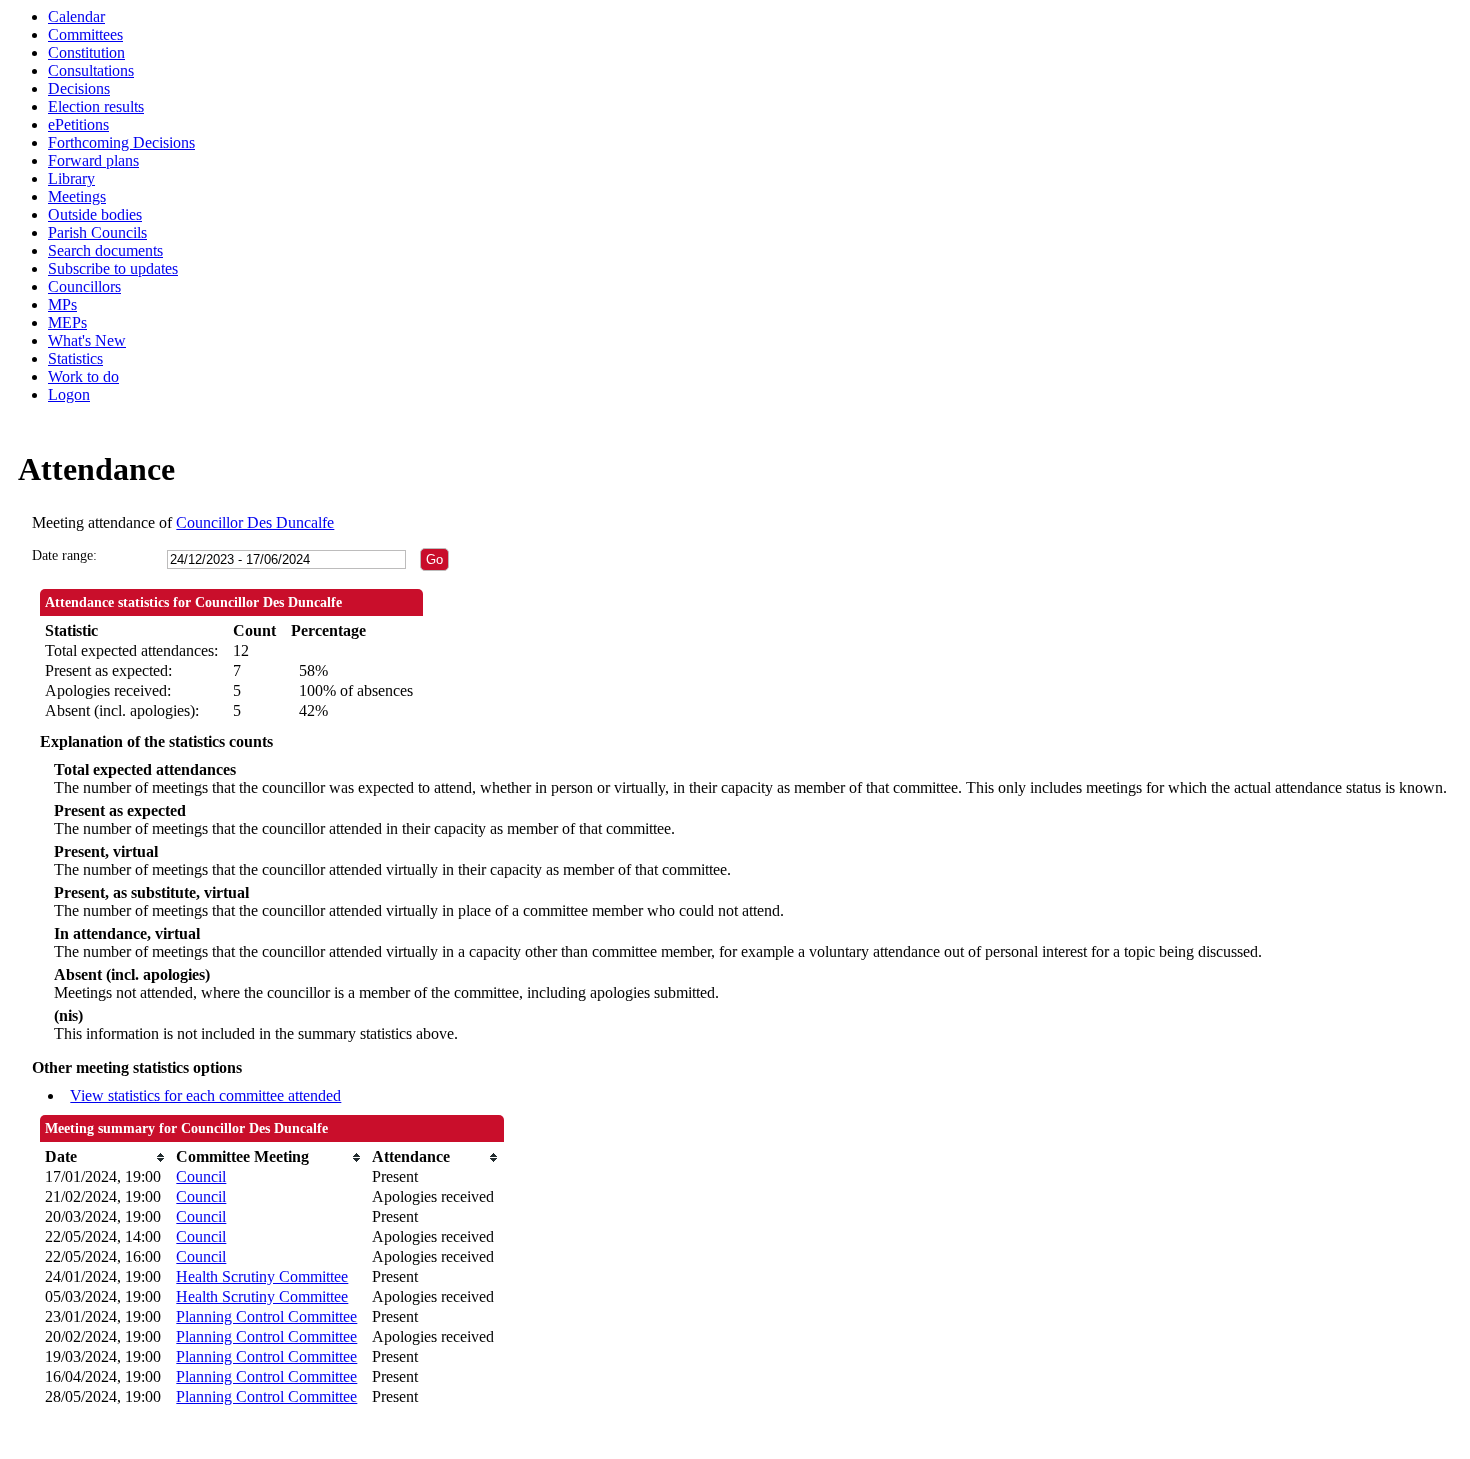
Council (201, 1176)
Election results (96, 106)
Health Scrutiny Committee (262, 1276)
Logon (69, 394)
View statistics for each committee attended (205, 1095)
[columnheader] (105, 1157)
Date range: (64, 555)
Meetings (77, 196)
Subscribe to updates (113, 268)
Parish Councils (97, 232)
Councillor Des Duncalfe (255, 522)
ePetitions (78, 124)
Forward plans (93, 160)
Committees (85, 34)
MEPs (67, 322)
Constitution (86, 52)
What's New (87, 340)
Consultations (91, 70)
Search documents (105, 250)
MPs (62, 304)
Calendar (76, 16)
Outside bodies (95, 214)
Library (71, 178)
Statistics (75, 358)
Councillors (84, 286)
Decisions (79, 88)
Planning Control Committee (266, 1316)
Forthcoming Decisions (121, 142)
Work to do (83, 376)
